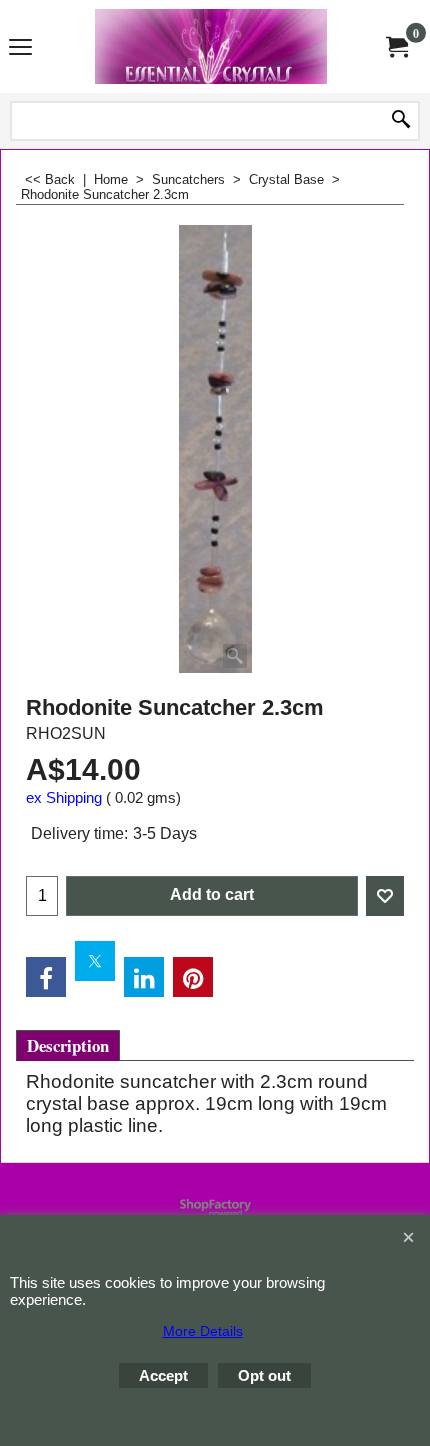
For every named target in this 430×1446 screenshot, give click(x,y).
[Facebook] (46, 977)
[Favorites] (385, 896)
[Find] (401, 121)
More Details (203, 1331)
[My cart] (396, 46)
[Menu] (20, 48)
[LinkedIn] (144, 977)
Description (68, 1045)
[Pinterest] (193, 977)
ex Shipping (64, 798)
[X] (95, 961)
